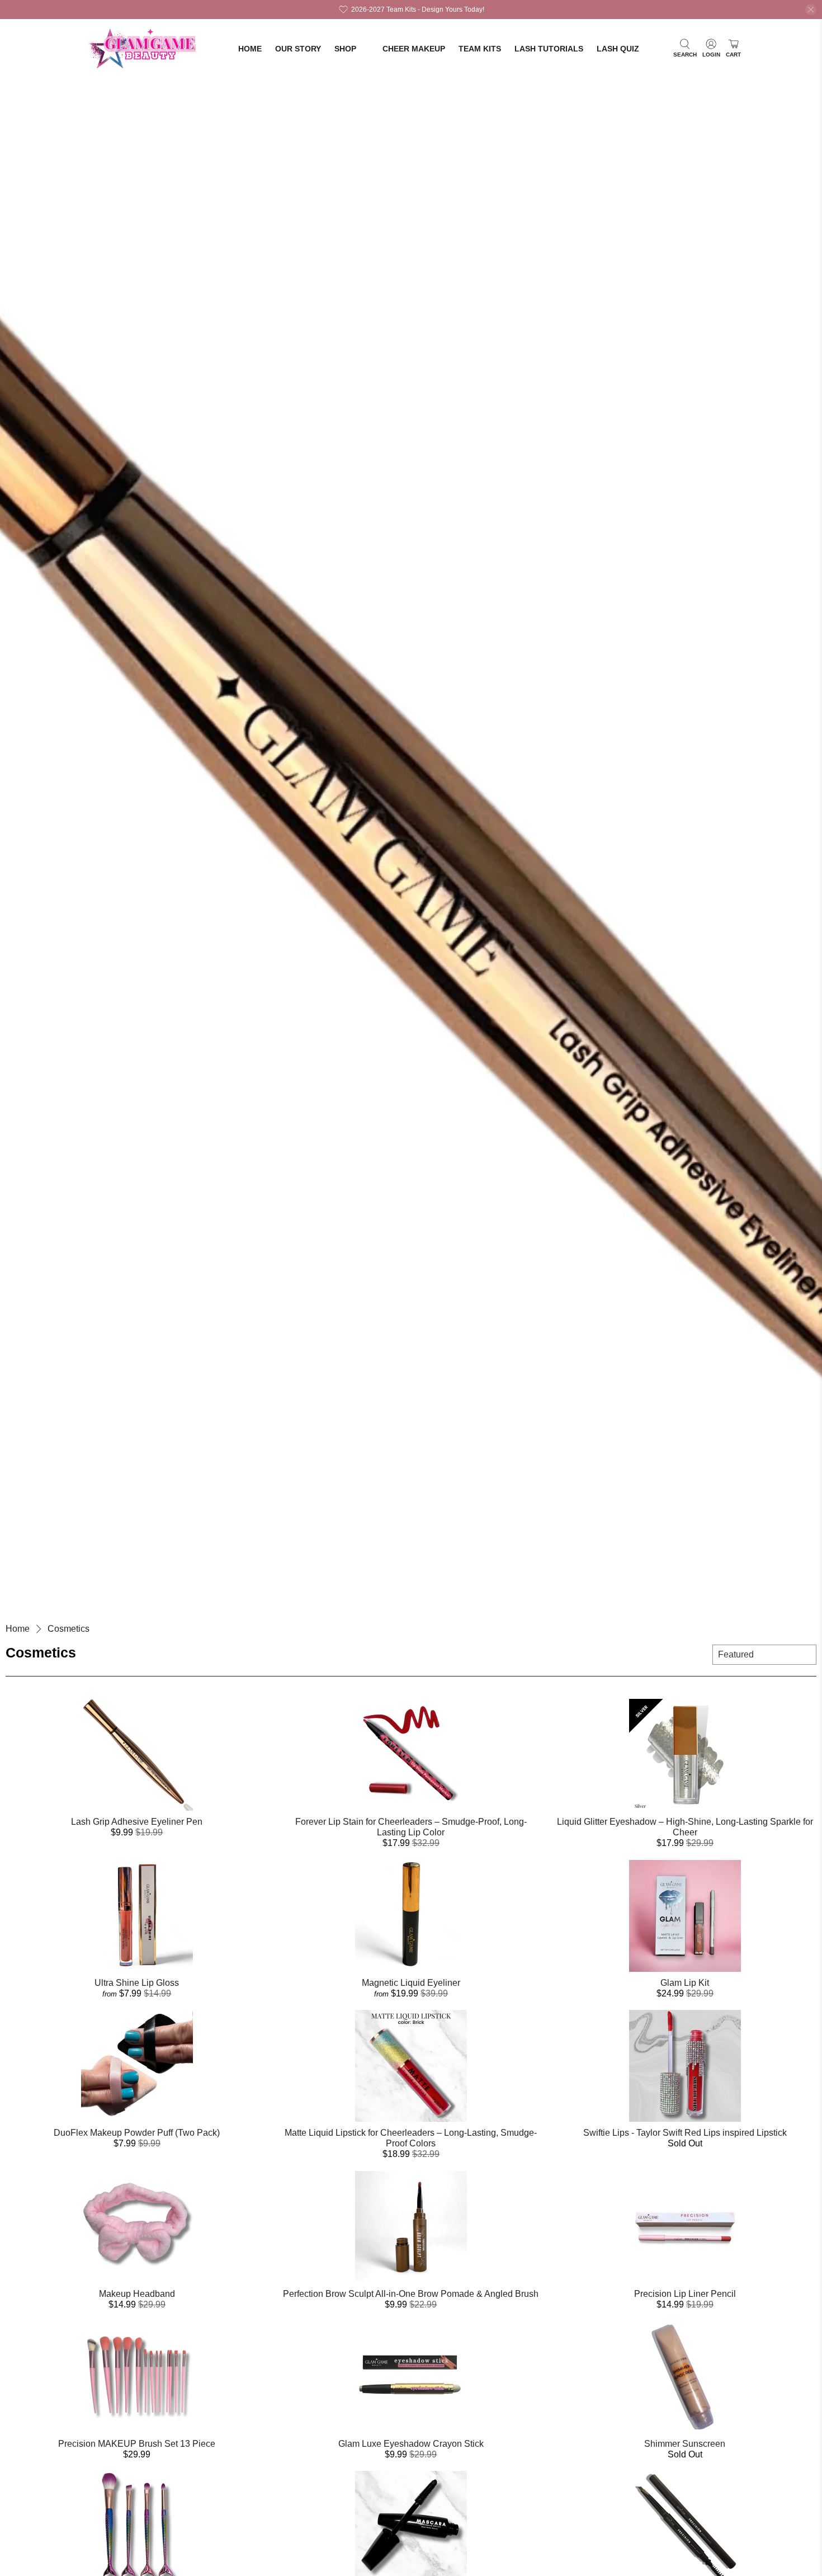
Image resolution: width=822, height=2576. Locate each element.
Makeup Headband (137, 2294)
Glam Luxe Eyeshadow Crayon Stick (411, 2444)
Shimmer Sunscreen (685, 2444)
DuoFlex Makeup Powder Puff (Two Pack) (137, 2133)
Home (250, 49)
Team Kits (480, 49)
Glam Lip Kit (685, 1983)
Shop (345, 49)
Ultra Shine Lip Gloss (137, 1983)
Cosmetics (68, 1629)
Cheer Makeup (414, 49)
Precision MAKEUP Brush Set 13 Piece (137, 2444)
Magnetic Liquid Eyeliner (411, 1983)
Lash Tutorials (549, 49)
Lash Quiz (618, 49)
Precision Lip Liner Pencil (685, 2294)
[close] (811, 10)
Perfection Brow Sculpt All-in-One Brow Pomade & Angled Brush (411, 2294)
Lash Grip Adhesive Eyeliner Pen (137, 1822)
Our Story (298, 49)
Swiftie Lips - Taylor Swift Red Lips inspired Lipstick (685, 2133)
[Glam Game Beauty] (144, 49)
